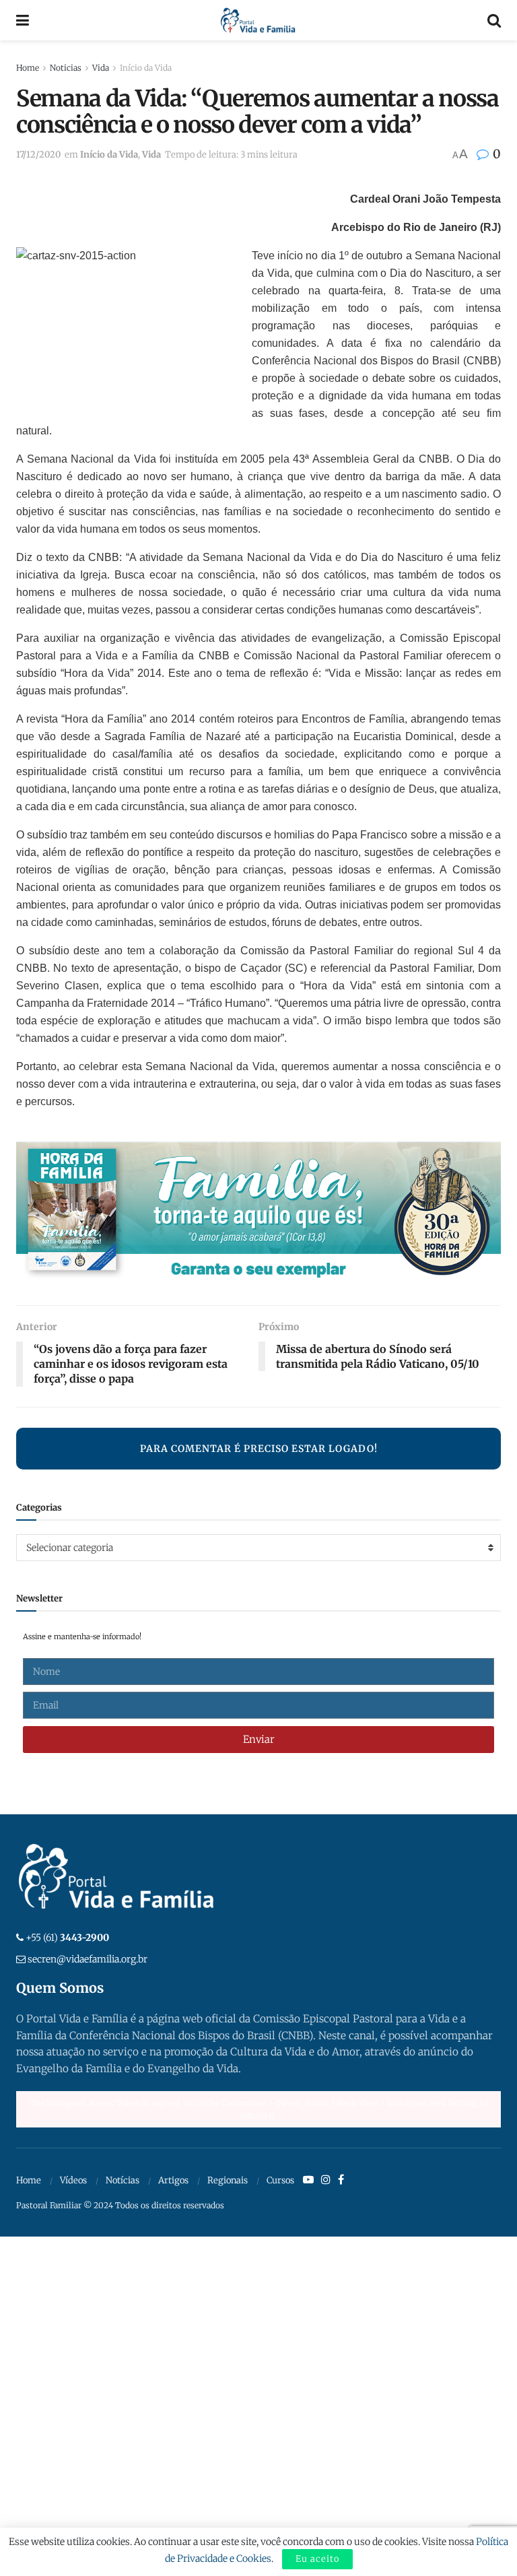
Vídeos (73, 2180)
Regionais (228, 2180)
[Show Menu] (23, 20)
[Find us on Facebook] (341, 2180)
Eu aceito (317, 2559)
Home (28, 68)
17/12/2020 (38, 155)
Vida (101, 68)
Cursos (280, 2180)
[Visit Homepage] (258, 20)
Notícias (123, 2180)
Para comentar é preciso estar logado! (259, 1449)
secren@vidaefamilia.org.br (88, 1959)
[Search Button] (494, 20)
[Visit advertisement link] (258, 1214)
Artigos (173, 2180)
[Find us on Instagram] (326, 2180)
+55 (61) (67, 1938)
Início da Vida (146, 68)
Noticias (66, 68)
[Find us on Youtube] (308, 2180)
